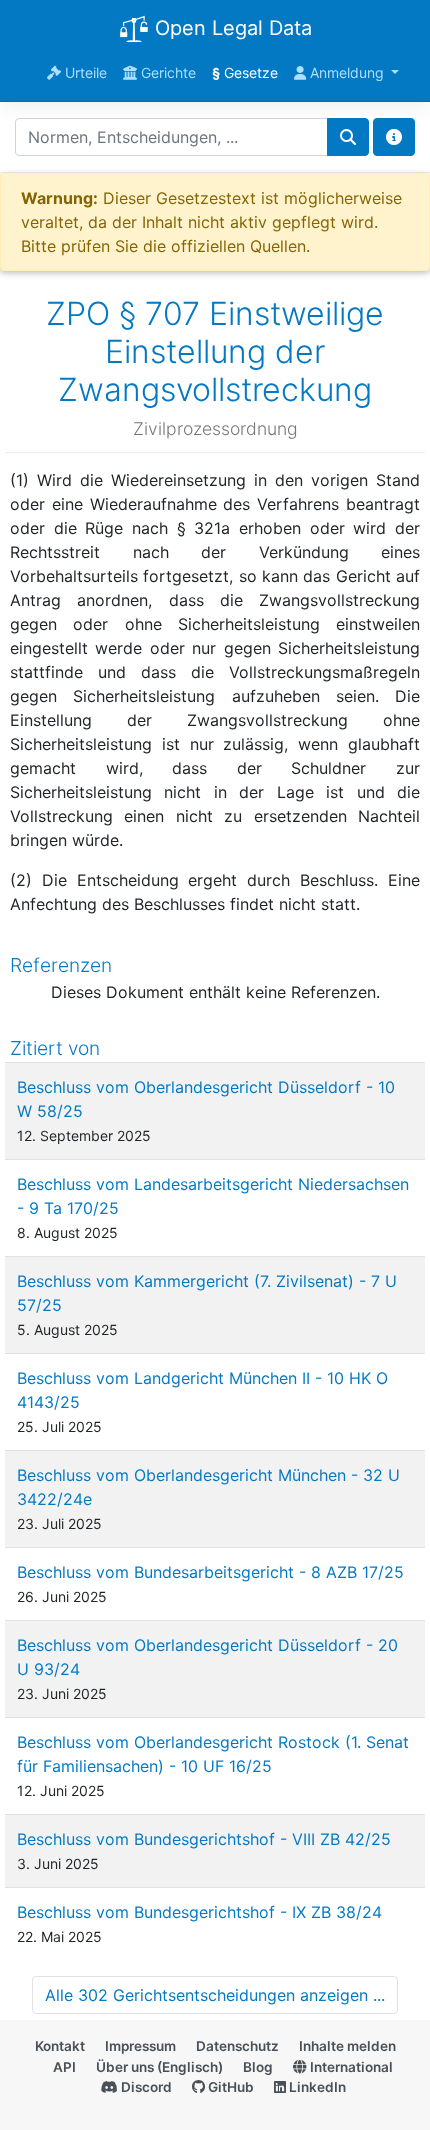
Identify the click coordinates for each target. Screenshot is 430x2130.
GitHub (229, 2087)
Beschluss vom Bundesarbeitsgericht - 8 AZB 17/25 (210, 1572)
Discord (145, 2087)
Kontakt (60, 2046)
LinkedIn (316, 2087)
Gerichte (166, 72)
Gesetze (245, 72)
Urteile (84, 72)
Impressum (140, 2046)
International (350, 2067)
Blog (258, 2067)
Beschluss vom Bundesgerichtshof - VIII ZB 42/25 (204, 1839)
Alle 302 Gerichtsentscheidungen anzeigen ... (215, 1995)
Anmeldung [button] (347, 72)
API (64, 2067)
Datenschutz (237, 2046)
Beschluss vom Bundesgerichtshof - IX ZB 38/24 (199, 1912)
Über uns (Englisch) (159, 2067)
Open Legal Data (230, 28)
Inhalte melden (347, 2046)
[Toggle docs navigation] (394, 137)
